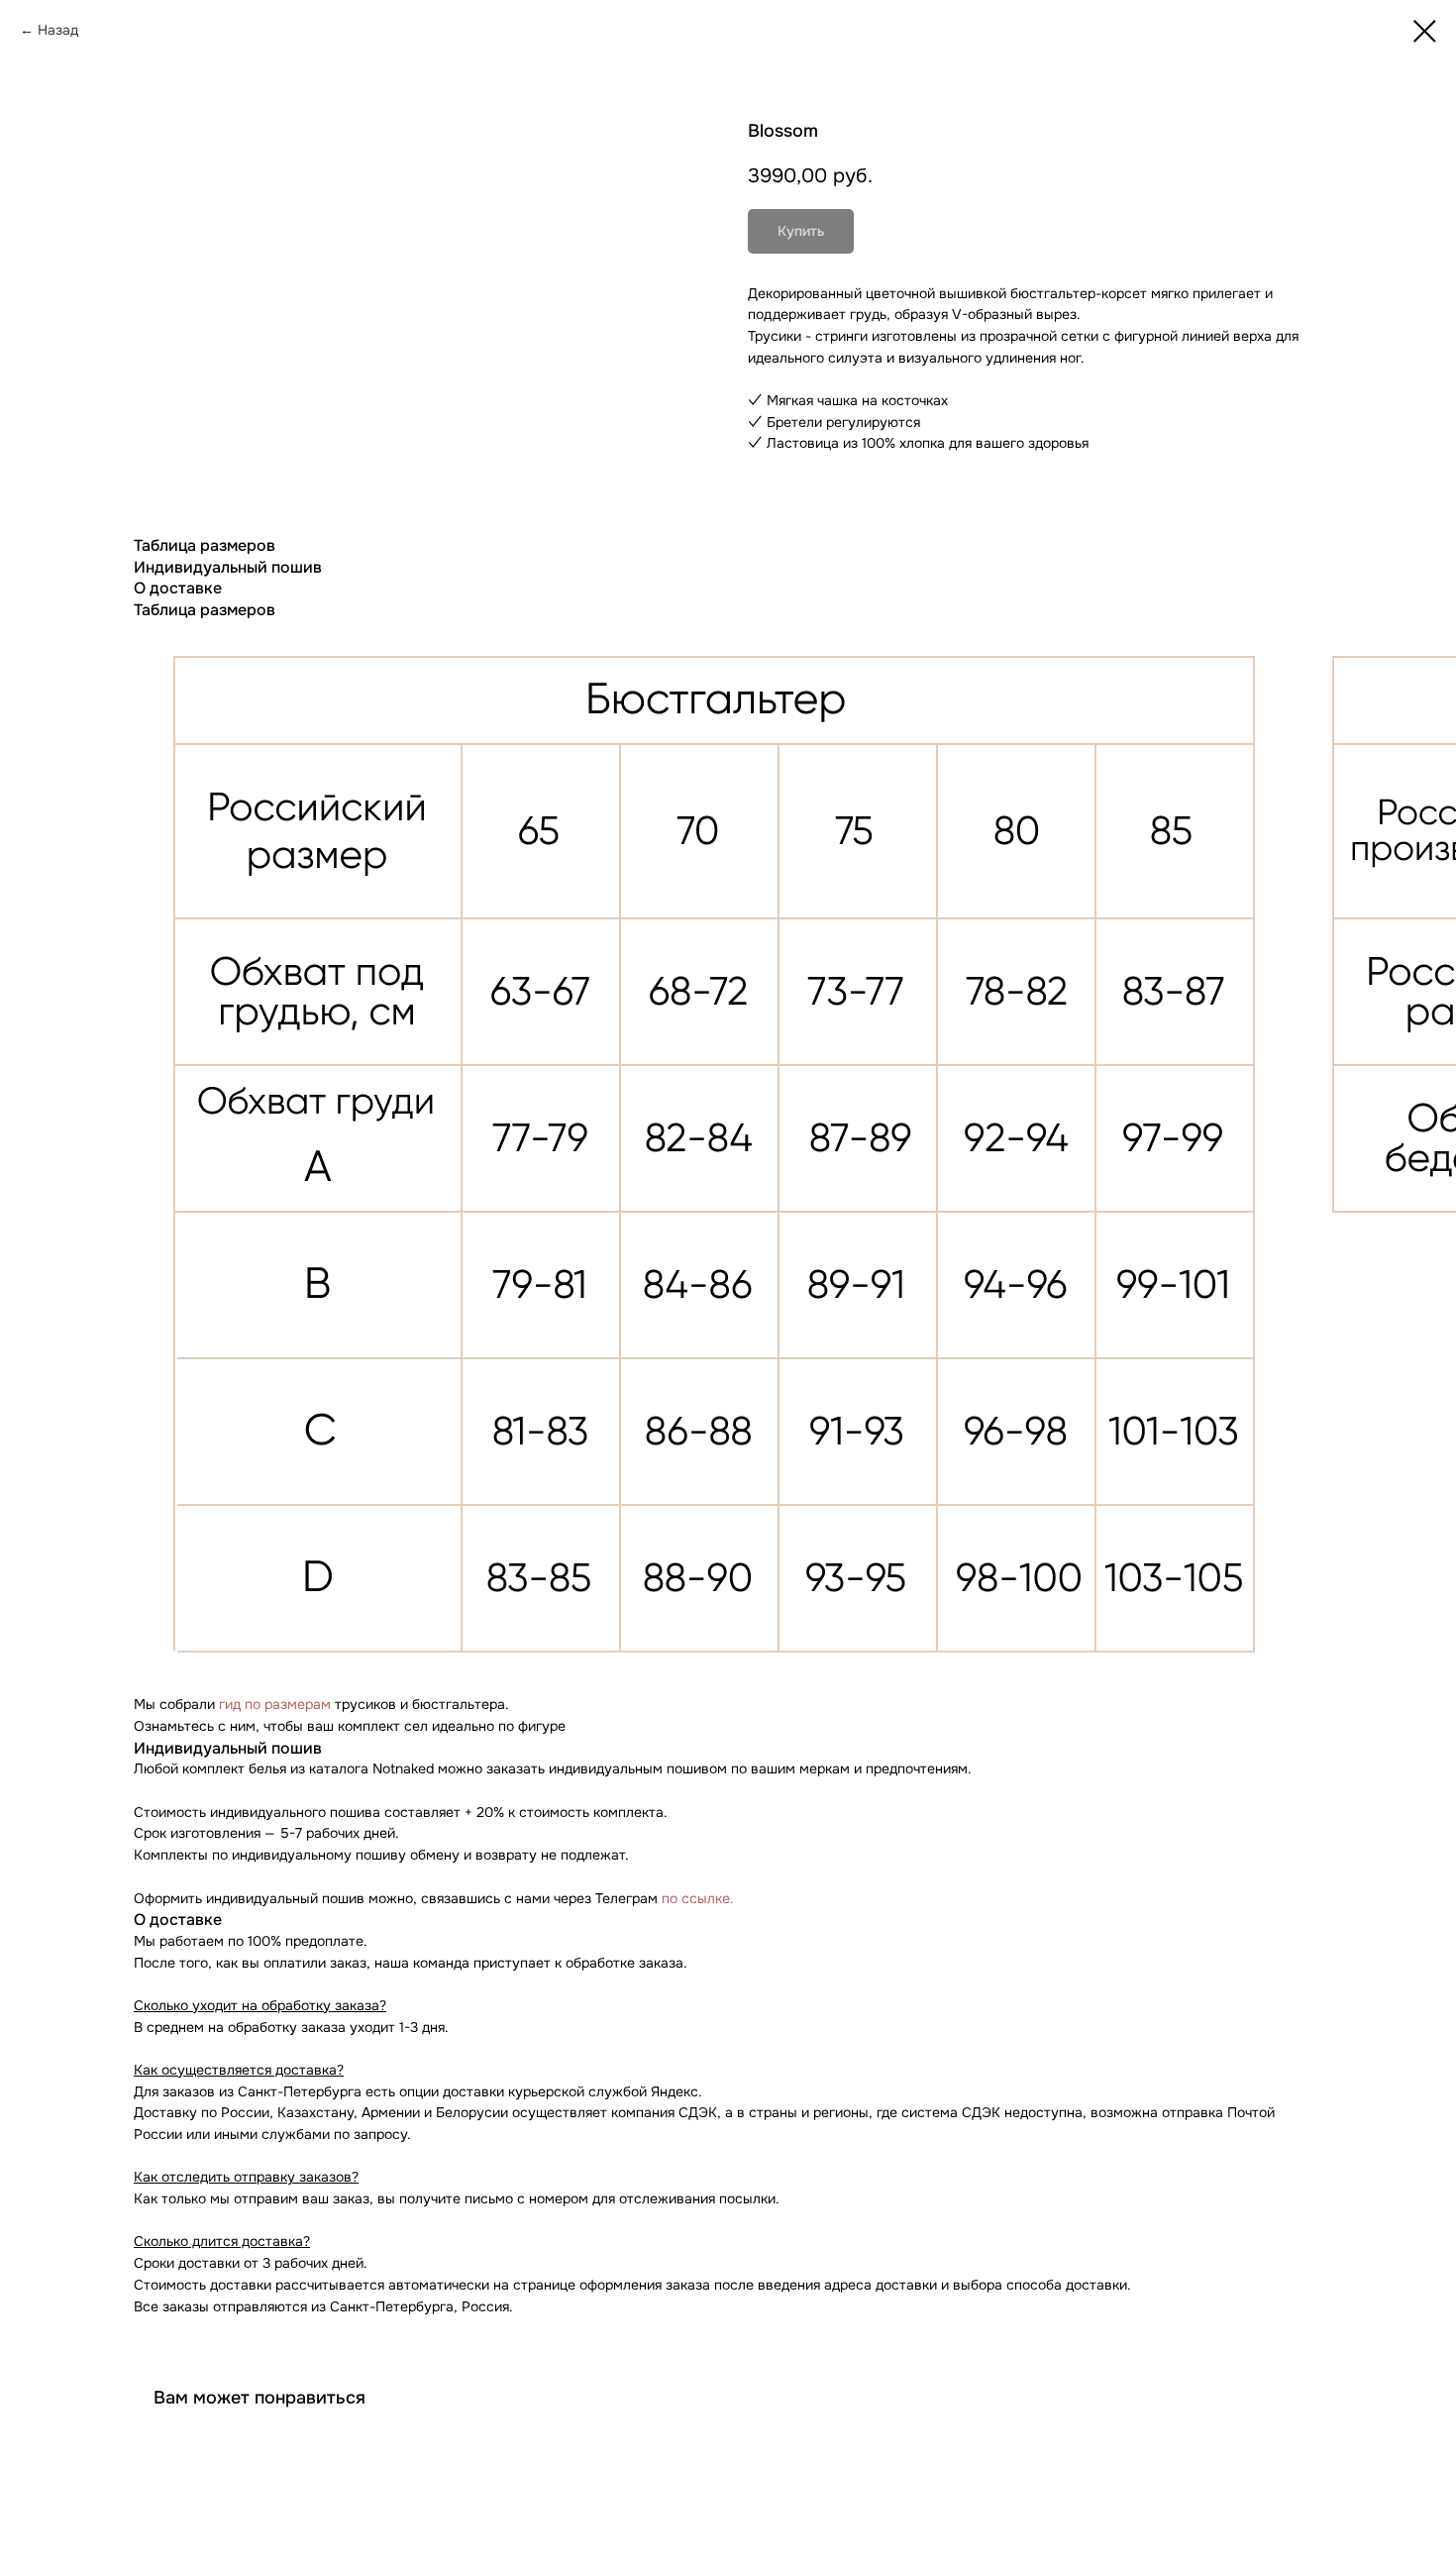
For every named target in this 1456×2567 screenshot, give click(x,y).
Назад (58, 30)
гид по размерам (275, 1704)
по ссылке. (698, 1898)
